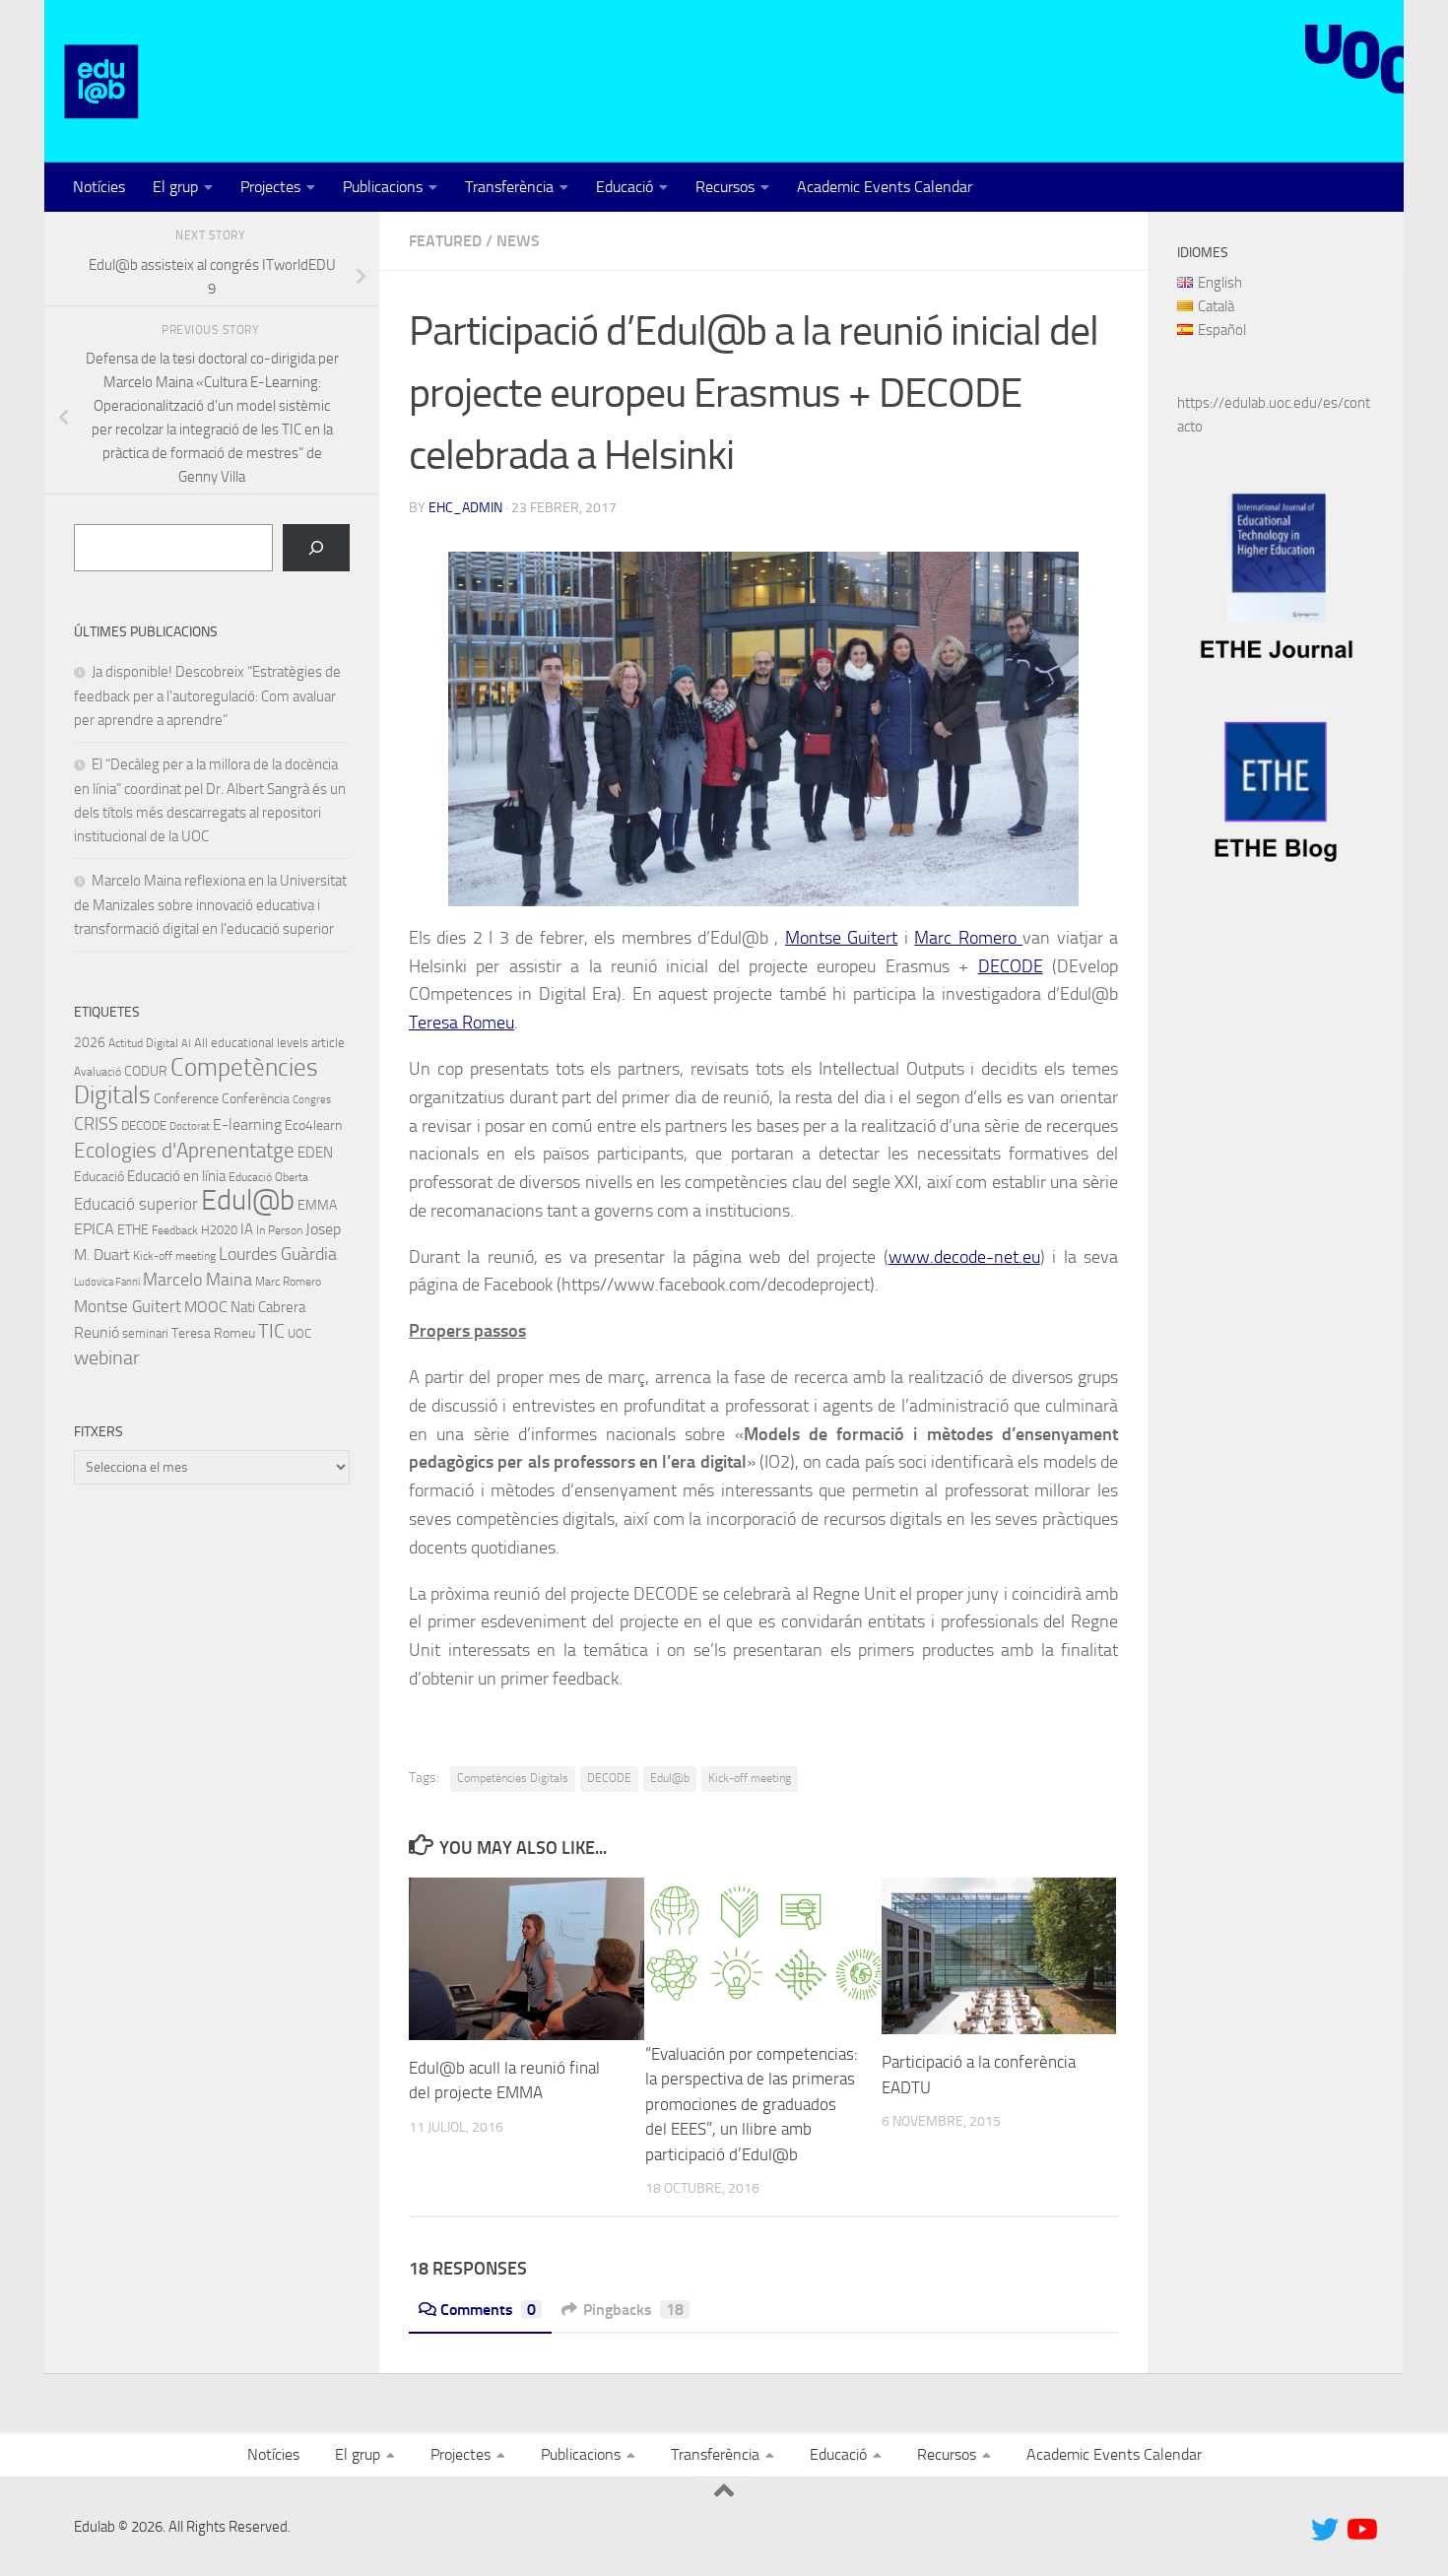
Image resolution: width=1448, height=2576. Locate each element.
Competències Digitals (513, 1778)
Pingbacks (633, 2310)
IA (247, 1229)
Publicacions (383, 187)
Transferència (509, 187)
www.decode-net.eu (964, 1257)
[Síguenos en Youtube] (1360, 2530)
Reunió (97, 1333)
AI (186, 1044)
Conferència (256, 1099)
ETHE (133, 1230)
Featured (445, 241)
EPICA (94, 1229)
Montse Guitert (841, 938)
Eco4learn (313, 1125)
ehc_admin (465, 508)
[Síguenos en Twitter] (1325, 2530)
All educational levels (251, 1043)
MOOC (206, 1307)
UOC (299, 1333)
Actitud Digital (143, 1043)
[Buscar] (316, 548)
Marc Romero (968, 938)
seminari (145, 1333)
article (328, 1043)
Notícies (99, 187)
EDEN (315, 1153)
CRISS (96, 1124)
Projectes (270, 187)
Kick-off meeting (750, 1778)
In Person (279, 1230)
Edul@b (670, 1778)
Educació (625, 187)
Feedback (175, 1230)
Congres (312, 1100)
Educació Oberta (268, 1177)
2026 (90, 1042)
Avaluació (98, 1072)
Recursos (725, 187)
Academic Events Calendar (885, 187)
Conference (186, 1098)
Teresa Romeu (461, 1023)
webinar (107, 1357)
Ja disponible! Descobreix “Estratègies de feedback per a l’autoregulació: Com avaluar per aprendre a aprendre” (207, 696)
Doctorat (190, 1126)
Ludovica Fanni (107, 1282)
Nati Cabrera (268, 1307)
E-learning (247, 1124)
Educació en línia (176, 1176)
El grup (175, 187)
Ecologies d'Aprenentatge (184, 1151)
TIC (271, 1331)
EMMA (317, 1205)
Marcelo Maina (197, 1280)
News (518, 241)
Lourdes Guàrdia (278, 1254)
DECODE (1011, 966)
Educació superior (136, 1204)
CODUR (146, 1071)
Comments (488, 2310)
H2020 (219, 1230)
